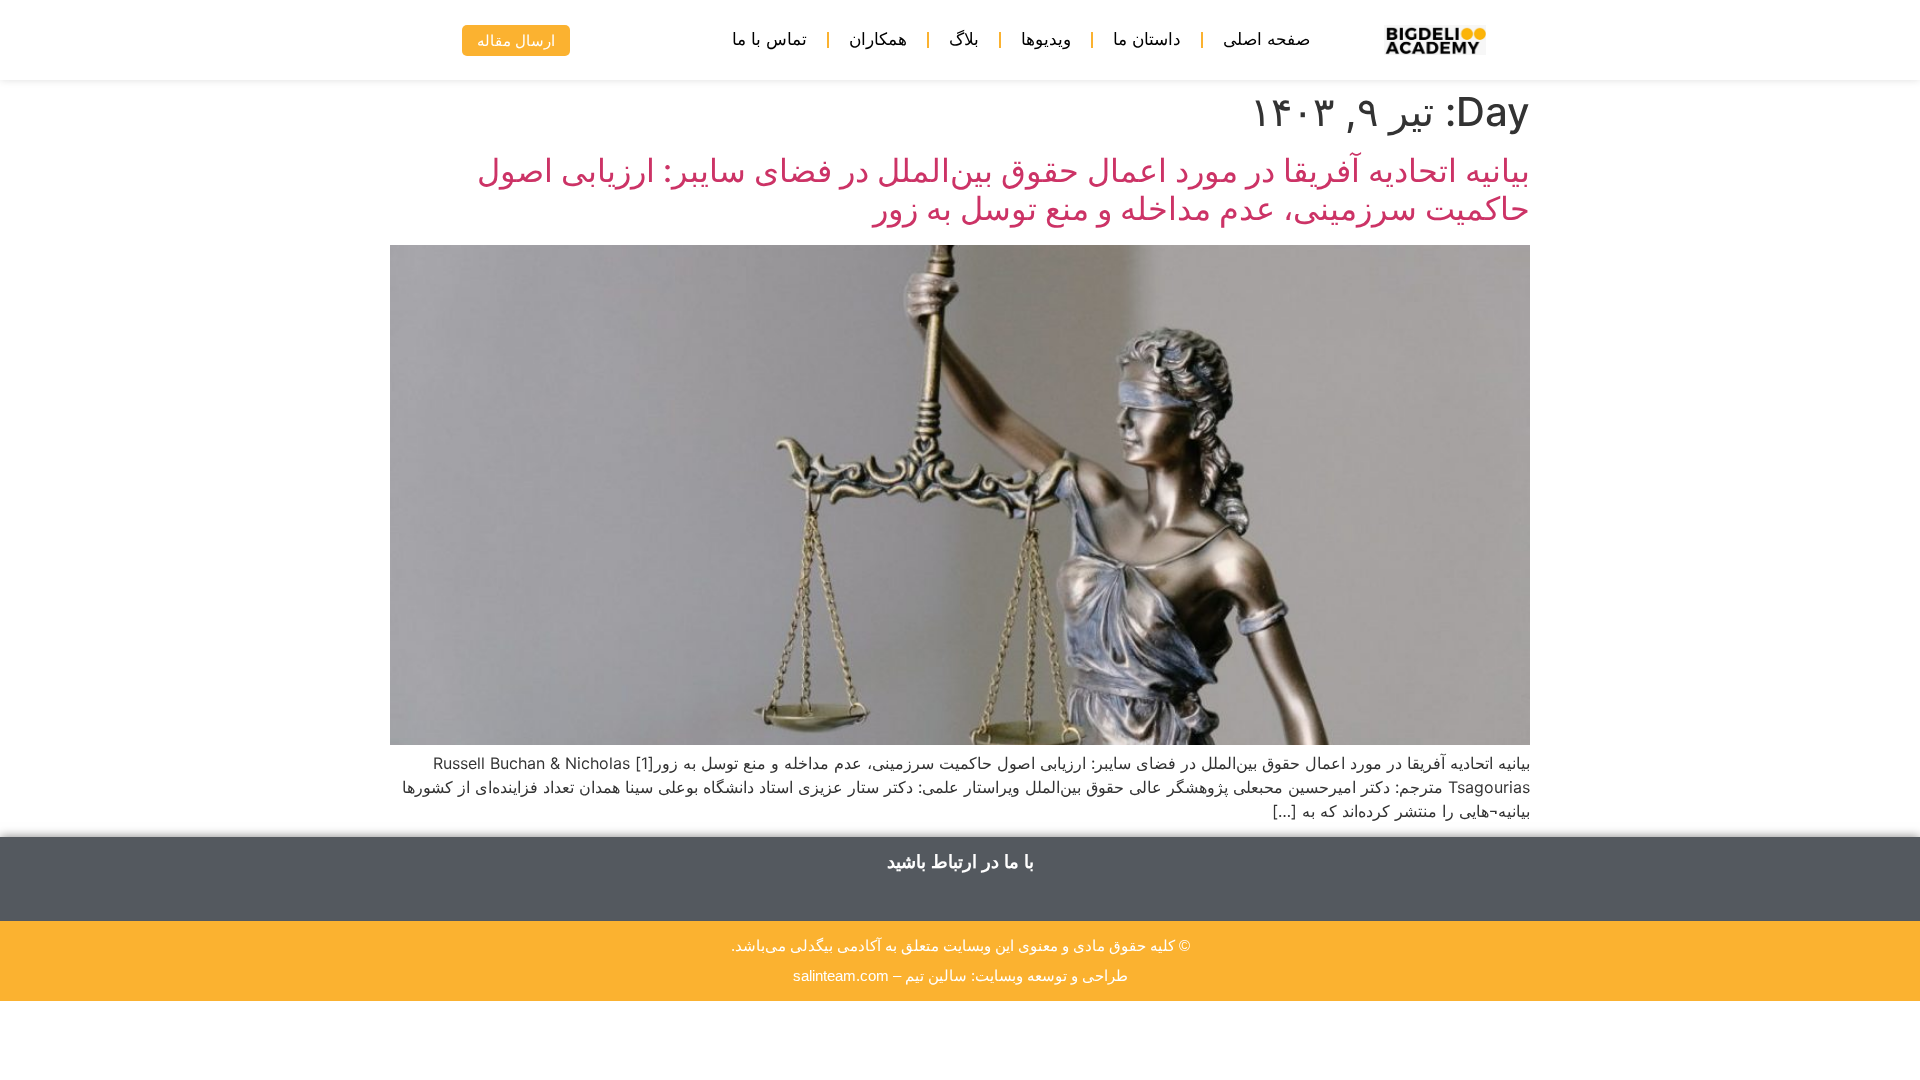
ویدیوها (1046, 39)
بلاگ (964, 39)
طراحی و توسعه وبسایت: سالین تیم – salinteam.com (960, 975)
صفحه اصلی (1266, 39)
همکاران (878, 39)
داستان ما (1147, 39)
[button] (416, 40)
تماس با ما (769, 39)
